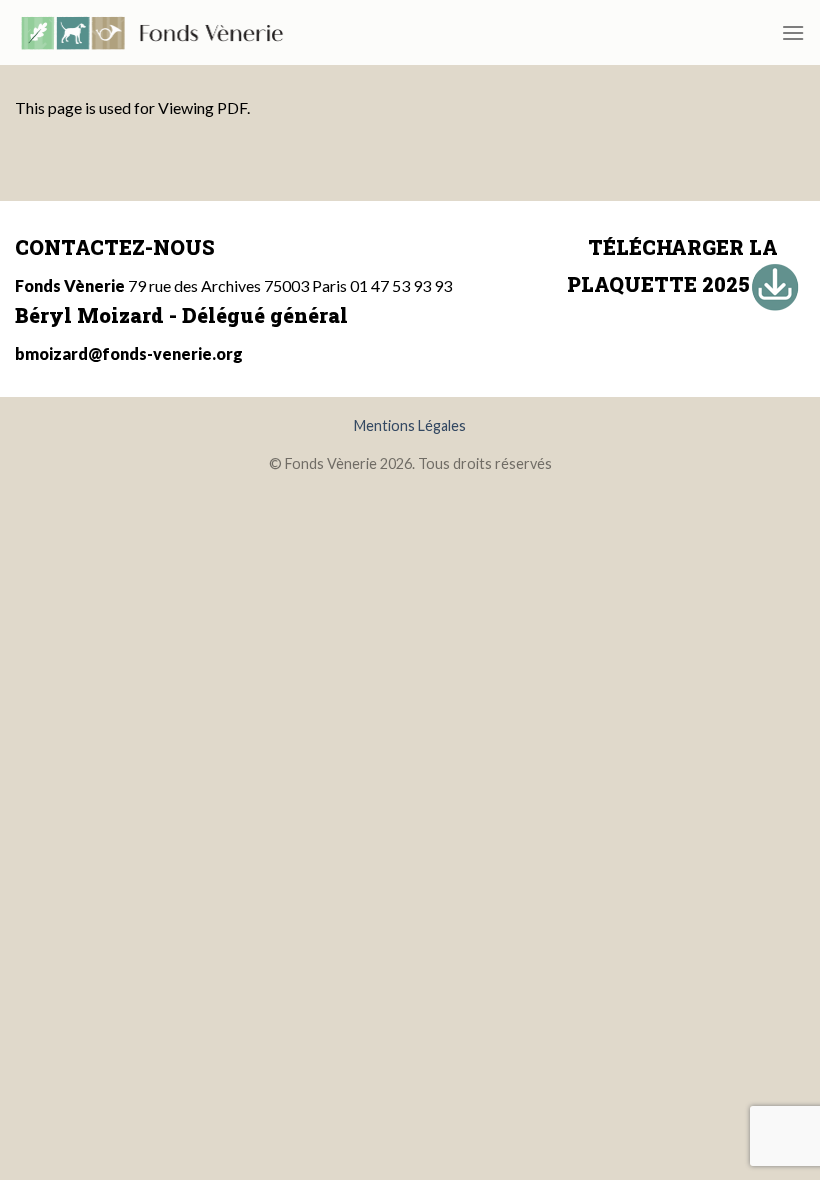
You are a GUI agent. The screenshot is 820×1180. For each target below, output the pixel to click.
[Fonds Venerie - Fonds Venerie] (152, 32)
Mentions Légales (410, 425)
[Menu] (793, 32)
